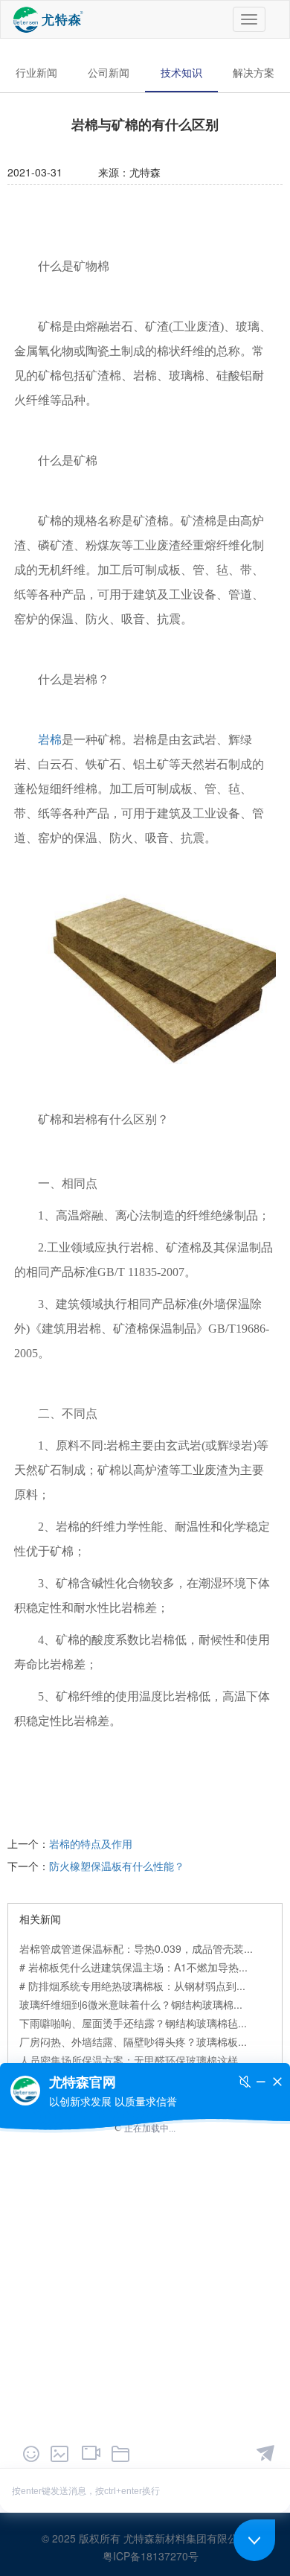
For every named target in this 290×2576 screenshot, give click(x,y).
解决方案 (254, 72)
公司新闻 (109, 72)
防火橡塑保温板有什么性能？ (117, 1866)
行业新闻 (36, 72)
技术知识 (181, 72)
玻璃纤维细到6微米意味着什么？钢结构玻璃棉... (131, 2004)
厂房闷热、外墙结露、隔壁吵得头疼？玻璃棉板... (133, 2041)
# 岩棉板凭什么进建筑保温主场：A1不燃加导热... (133, 1967)
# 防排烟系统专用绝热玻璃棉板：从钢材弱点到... (132, 1986)
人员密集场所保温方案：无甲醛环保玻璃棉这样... (133, 2060)
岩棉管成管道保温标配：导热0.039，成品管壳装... (136, 1948)
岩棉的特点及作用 (91, 1843)
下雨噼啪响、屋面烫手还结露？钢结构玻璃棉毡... (133, 2023)
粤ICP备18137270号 (151, 2556)
